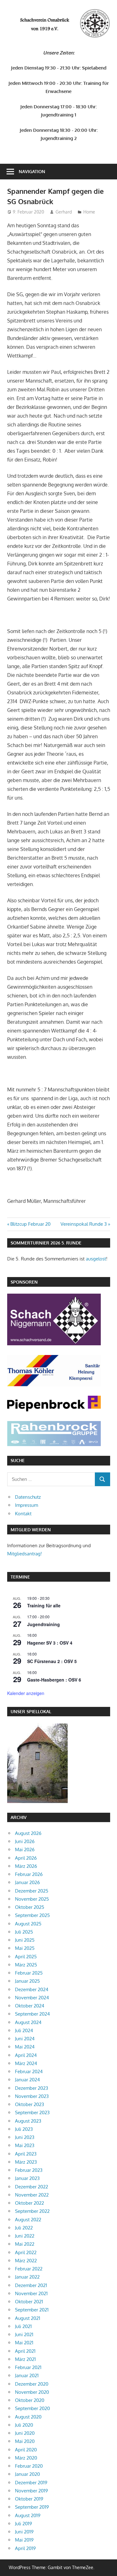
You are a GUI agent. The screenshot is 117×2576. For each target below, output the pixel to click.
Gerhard (64, 212)
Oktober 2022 (29, 2203)
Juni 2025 (25, 1940)
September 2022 (32, 2211)
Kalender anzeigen (26, 1693)
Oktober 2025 (30, 1907)
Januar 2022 (27, 2277)
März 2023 (26, 2162)
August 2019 (28, 2515)
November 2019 (32, 2491)
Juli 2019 (24, 2524)
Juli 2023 (24, 2129)
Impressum (27, 1505)
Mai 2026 (25, 1850)
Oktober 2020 (30, 2400)
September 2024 (32, 2014)
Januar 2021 (27, 2375)
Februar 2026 (29, 1874)
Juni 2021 (24, 2334)
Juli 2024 (24, 2030)
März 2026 (26, 1866)
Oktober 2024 (30, 2006)
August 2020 (28, 2417)
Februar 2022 (29, 2269)
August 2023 (28, 2121)
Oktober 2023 (29, 2104)
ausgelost (96, 1259)
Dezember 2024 (32, 1989)
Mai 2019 (24, 2540)
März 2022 (26, 2261)
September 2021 (32, 2310)
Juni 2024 (25, 2039)
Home (89, 212)
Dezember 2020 (32, 2384)
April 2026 (26, 1858)
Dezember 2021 (31, 2285)
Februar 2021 (28, 2367)
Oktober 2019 (29, 2499)
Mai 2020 (25, 2441)
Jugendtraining (44, 1624)
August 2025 (28, 1924)
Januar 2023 (27, 2178)
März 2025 (26, 1965)
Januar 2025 (27, 1981)
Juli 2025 (24, 1932)
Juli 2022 (24, 2228)
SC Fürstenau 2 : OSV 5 (52, 1661)
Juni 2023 (25, 2137)
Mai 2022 (25, 2244)
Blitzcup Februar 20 (30, 1224)
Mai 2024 (25, 2047)
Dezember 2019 (31, 2483)
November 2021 (31, 2293)
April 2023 (26, 2154)
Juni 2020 (25, 2433)
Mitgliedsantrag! (24, 1554)
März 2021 (25, 2359)
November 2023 (32, 2096)
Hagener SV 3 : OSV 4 (50, 1643)
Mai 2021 (24, 2343)
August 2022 (28, 2220)
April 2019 (25, 2548)
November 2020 (32, 2392)
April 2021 (25, 2351)
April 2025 (26, 1957)
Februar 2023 (29, 2170)
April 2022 (26, 2252)
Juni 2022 (25, 2236)
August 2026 (28, 1833)
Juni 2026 (25, 1841)
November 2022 (32, 2195)
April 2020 (26, 2450)
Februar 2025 (29, 1973)
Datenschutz (28, 1497)
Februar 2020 (29, 2466)
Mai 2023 (25, 2145)
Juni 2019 (24, 2532)
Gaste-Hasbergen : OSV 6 (54, 1680)
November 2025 (32, 1899)
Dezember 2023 (32, 2088)
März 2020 (26, 2458)
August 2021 (28, 2318)
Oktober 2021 (29, 2302)
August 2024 (28, 2022)
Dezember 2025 (32, 1891)
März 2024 (26, 2063)
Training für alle (44, 1605)
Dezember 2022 (32, 2187)
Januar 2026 (27, 1882)
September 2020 (32, 2408)
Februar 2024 (29, 2071)
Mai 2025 (25, 1948)
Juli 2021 (23, 2326)
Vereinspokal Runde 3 (84, 1224)
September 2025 (32, 1915)
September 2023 (32, 2112)
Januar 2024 (27, 2080)
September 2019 (32, 2507)
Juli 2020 (24, 2425)
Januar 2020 (27, 2474)
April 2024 (26, 2055)
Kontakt (23, 1514)
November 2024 (32, 1998)
